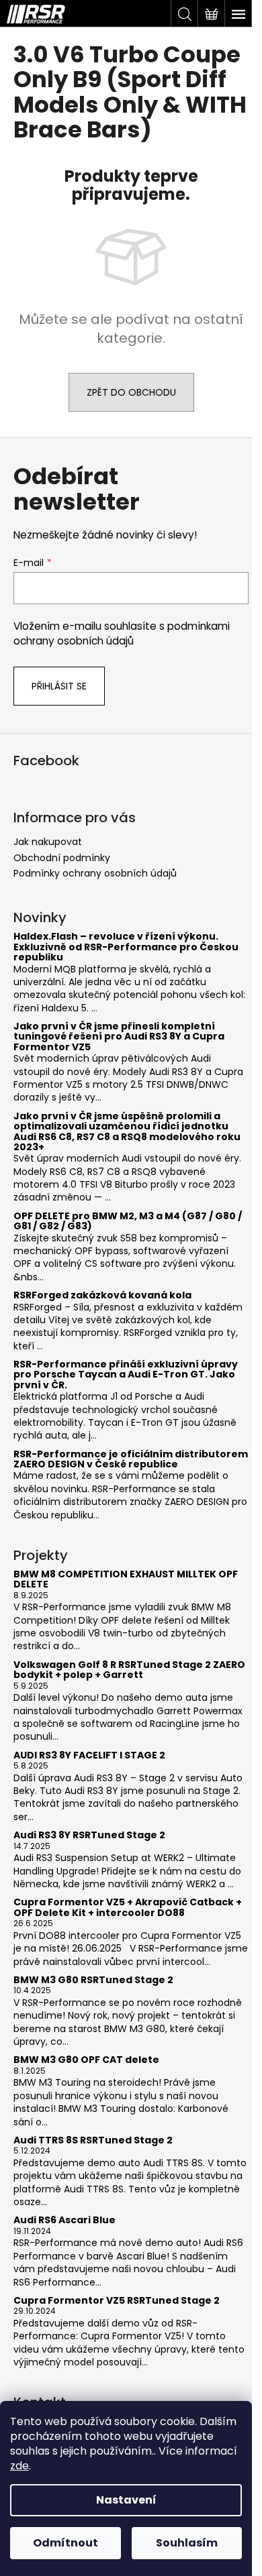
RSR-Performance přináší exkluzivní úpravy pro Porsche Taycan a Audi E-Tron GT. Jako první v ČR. (126, 1375)
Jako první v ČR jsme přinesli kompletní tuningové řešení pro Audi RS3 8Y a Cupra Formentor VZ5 (119, 1037)
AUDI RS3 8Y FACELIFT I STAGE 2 (89, 1755)
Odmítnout (65, 2543)
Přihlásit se (59, 686)
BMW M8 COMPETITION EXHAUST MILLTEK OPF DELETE (126, 1580)
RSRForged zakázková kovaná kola (102, 1295)
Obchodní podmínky (62, 858)
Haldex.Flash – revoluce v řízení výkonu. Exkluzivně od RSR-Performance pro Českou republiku (126, 947)
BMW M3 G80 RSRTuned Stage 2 (93, 1980)
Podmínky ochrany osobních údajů (95, 873)
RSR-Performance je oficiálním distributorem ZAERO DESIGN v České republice (131, 1460)
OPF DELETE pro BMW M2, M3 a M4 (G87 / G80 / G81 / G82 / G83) (128, 1222)
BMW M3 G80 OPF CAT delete (86, 2060)
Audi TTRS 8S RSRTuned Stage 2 (93, 2140)
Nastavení (126, 2500)
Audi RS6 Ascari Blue (64, 2220)
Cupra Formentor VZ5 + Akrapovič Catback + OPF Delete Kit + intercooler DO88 (128, 1908)
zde (19, 2466)
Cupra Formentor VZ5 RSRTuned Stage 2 (117, 2301)
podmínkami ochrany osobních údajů (122, 633)
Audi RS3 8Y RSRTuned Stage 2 (89, 1835)
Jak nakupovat (48, 842)
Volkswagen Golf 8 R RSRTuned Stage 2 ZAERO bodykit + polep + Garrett (129, 1670)
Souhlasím (187, 2543)
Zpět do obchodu (131, 392)
